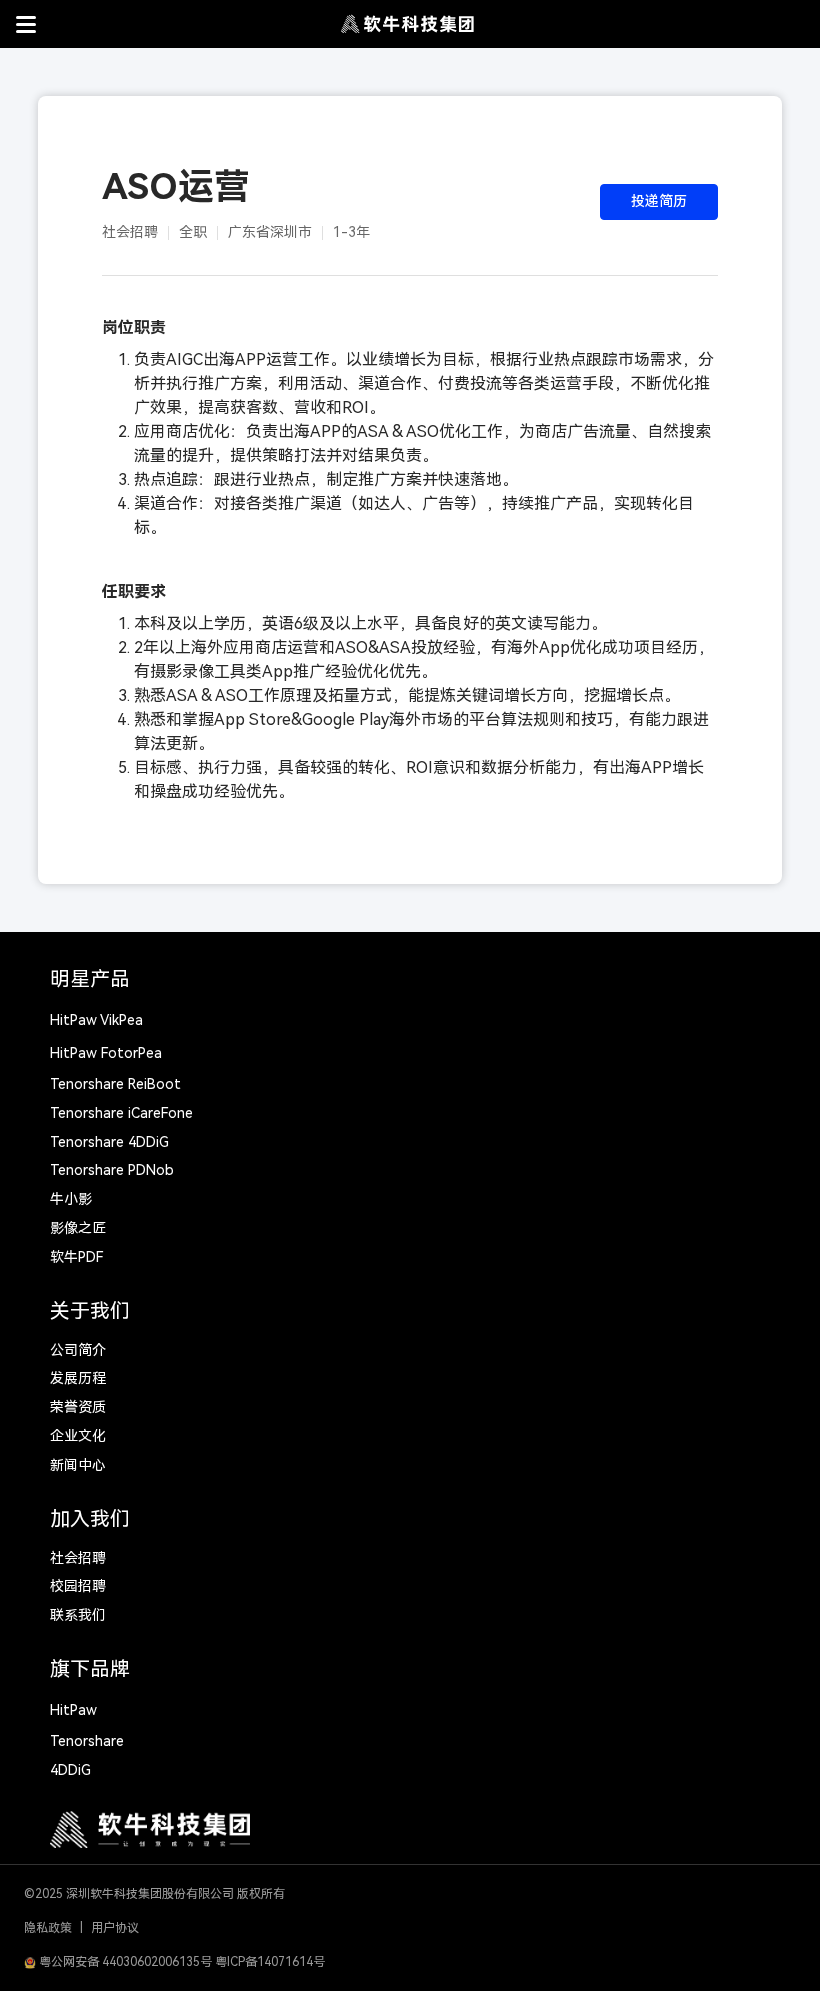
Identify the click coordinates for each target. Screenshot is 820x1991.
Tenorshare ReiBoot (115, 1084)
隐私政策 (48, 1928)
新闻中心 (78, 1465)
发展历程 (78, 1378)
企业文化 (78, 1436)
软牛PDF (76, 1257)
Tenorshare (87, 1741)
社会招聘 (78, 1558)
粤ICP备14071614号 (270, 1962)
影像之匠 (78, 1228)
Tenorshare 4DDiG (109, 1142)
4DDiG (70, 1770)
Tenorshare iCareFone (121, 1113)
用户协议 (115, 1928)
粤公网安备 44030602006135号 (124, 1962)
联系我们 (78, 1615)
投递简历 (659, 201)
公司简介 (78, 1350)
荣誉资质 (78, 1407)
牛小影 (71, 1199)
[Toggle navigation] (26, 24)
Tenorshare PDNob (112, 1170)
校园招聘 (78, 1586)
